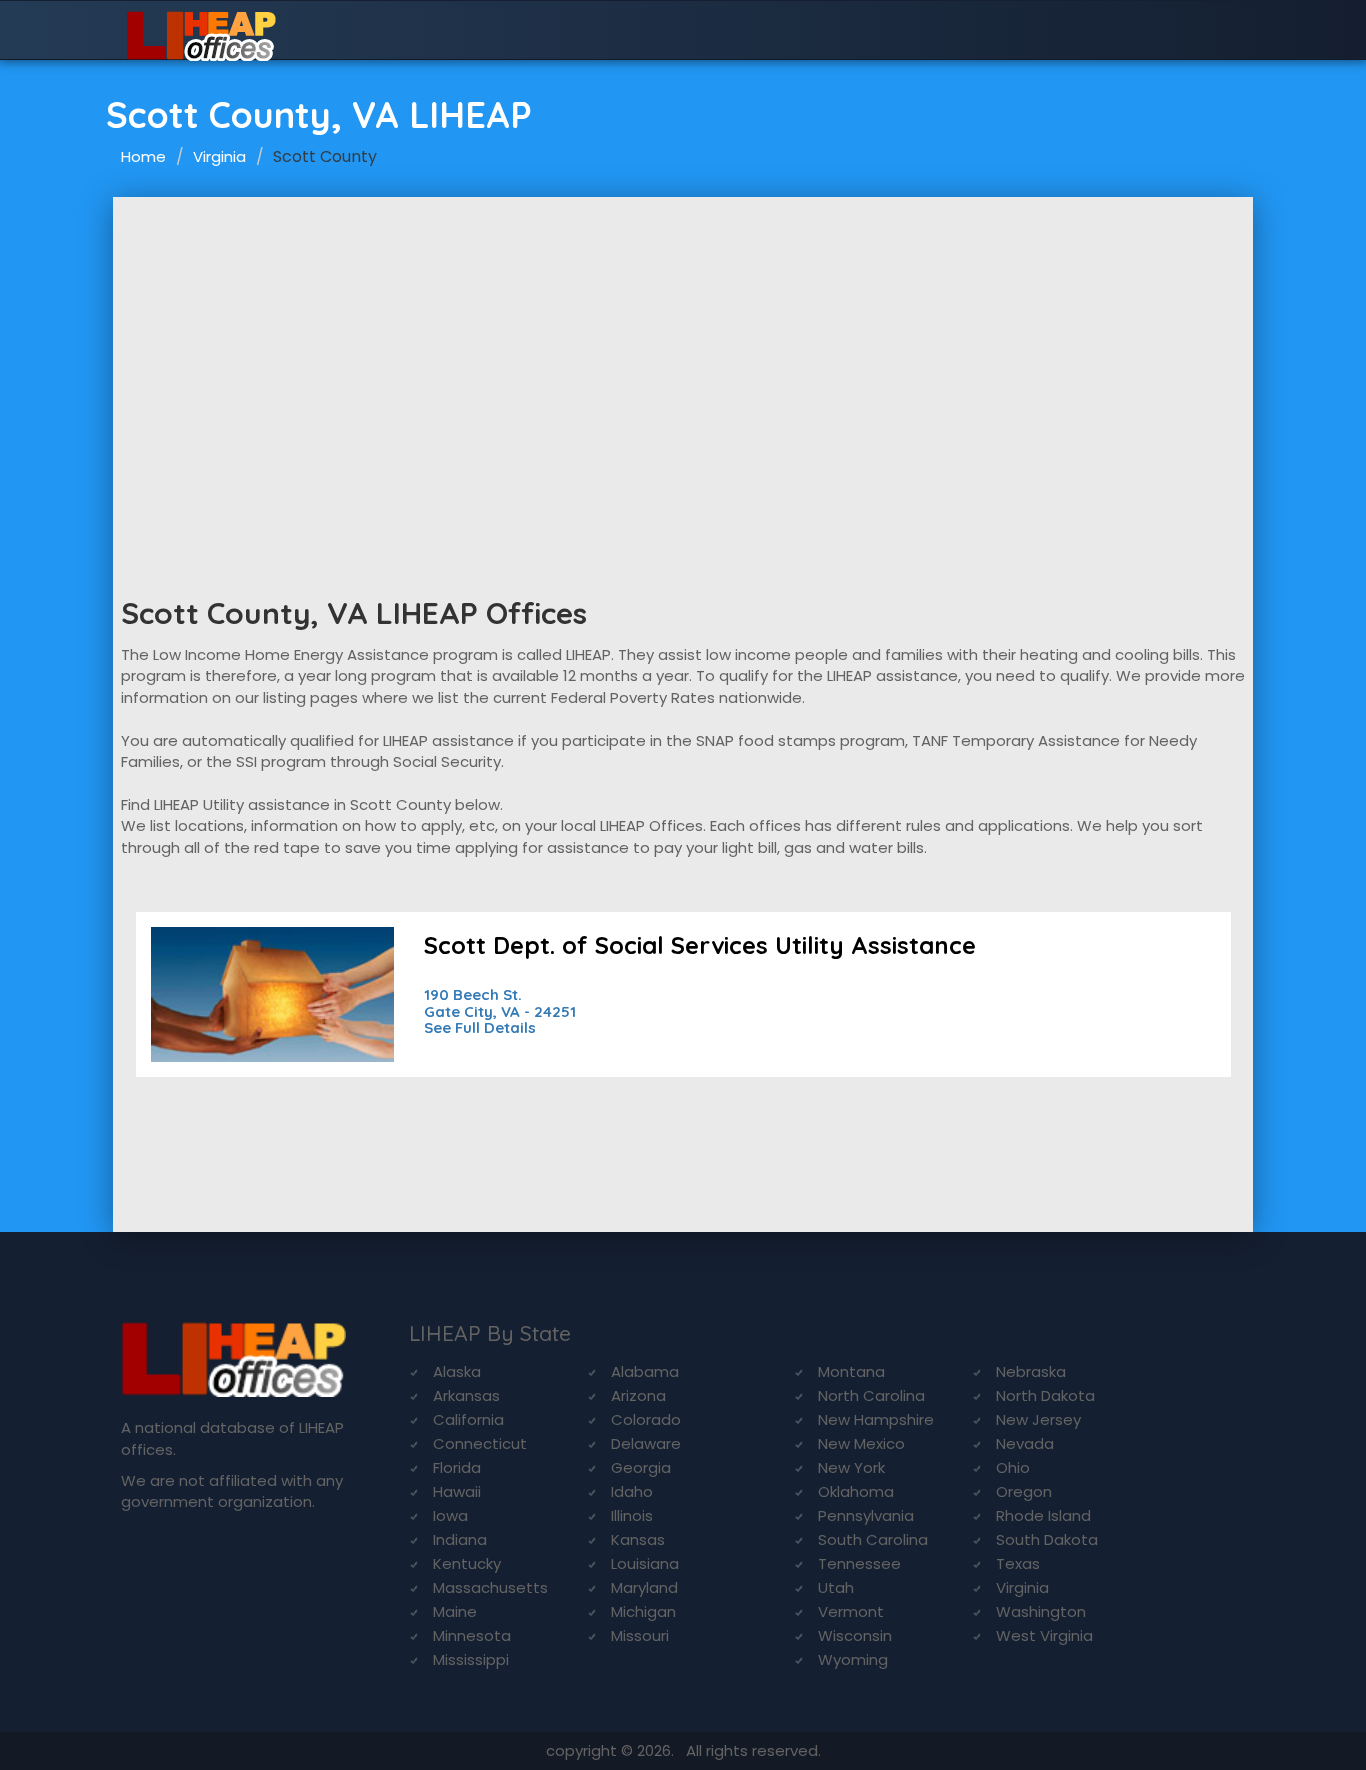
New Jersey (1038, 1419)
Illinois (632, 1515)
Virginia (219, 156)
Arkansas (466, 1395)
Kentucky (467, 1563)
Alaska (457, 1371)
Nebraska (1031, 1371)
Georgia (641, 1467)
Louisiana (645, 1563)
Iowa (450, 1515)
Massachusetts (490, 1587)
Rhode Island (1043, 1515)
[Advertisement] (683, 347)
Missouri (640, 1635)
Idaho (632, 1491)
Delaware (646, 1443)
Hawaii (457, 1491)
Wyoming (853, 1659)
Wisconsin (855, 1635)
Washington (1041, 1611)
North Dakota (1045, 1395)
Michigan (643, 1611)
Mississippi (471, 1659)
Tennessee (859, 1563)
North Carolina (871, 1395)
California (468, 1419)
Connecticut (480, 1443)
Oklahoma (856, 1491)
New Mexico (861, 1443)
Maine (455, 1611)
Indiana (460, 1539)
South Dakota (1047, 1539)
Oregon (1024, 1491)
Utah (836, 1587)
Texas (1018, 1563)
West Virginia (1044, 1635)
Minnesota (472, 1635)
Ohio (1013, 1467)
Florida (457, 1467)
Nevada (1025, 1443)
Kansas (638, 1539)
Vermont (851, 1611)
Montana (851, 1371)
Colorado (646, 1419)
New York (851, 1467)
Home (143, 156)
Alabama (645, 1371)
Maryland (644, 1587)
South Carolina (873, 1539)
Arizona (638, 1395)
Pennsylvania (866, 1515)
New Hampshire (876, 1419)
